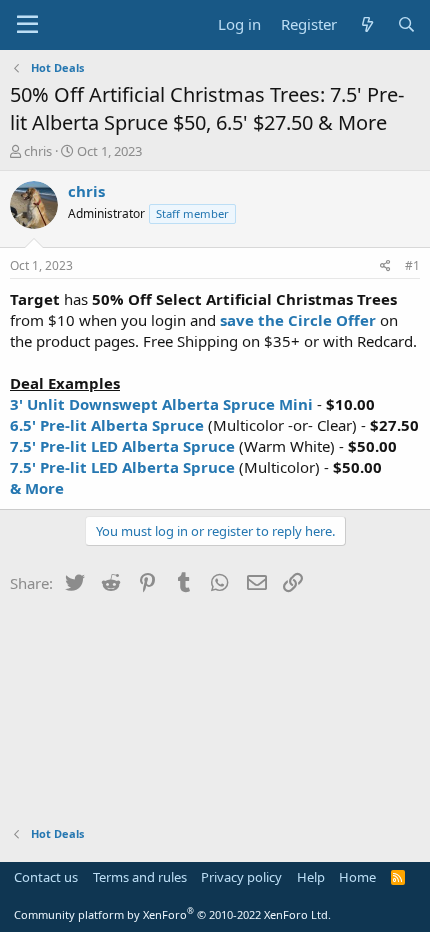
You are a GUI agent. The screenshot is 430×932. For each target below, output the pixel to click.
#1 (412, 265)
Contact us (46, 877)
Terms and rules (140, 877)
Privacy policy (241, 877)
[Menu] (27, 25)
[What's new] (366, 24)
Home (357, 877)
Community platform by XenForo (172, 914)
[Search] (406, 24)
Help (311, 877)
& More (37, 488)
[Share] (385, 266)
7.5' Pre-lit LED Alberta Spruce (122, 446)
